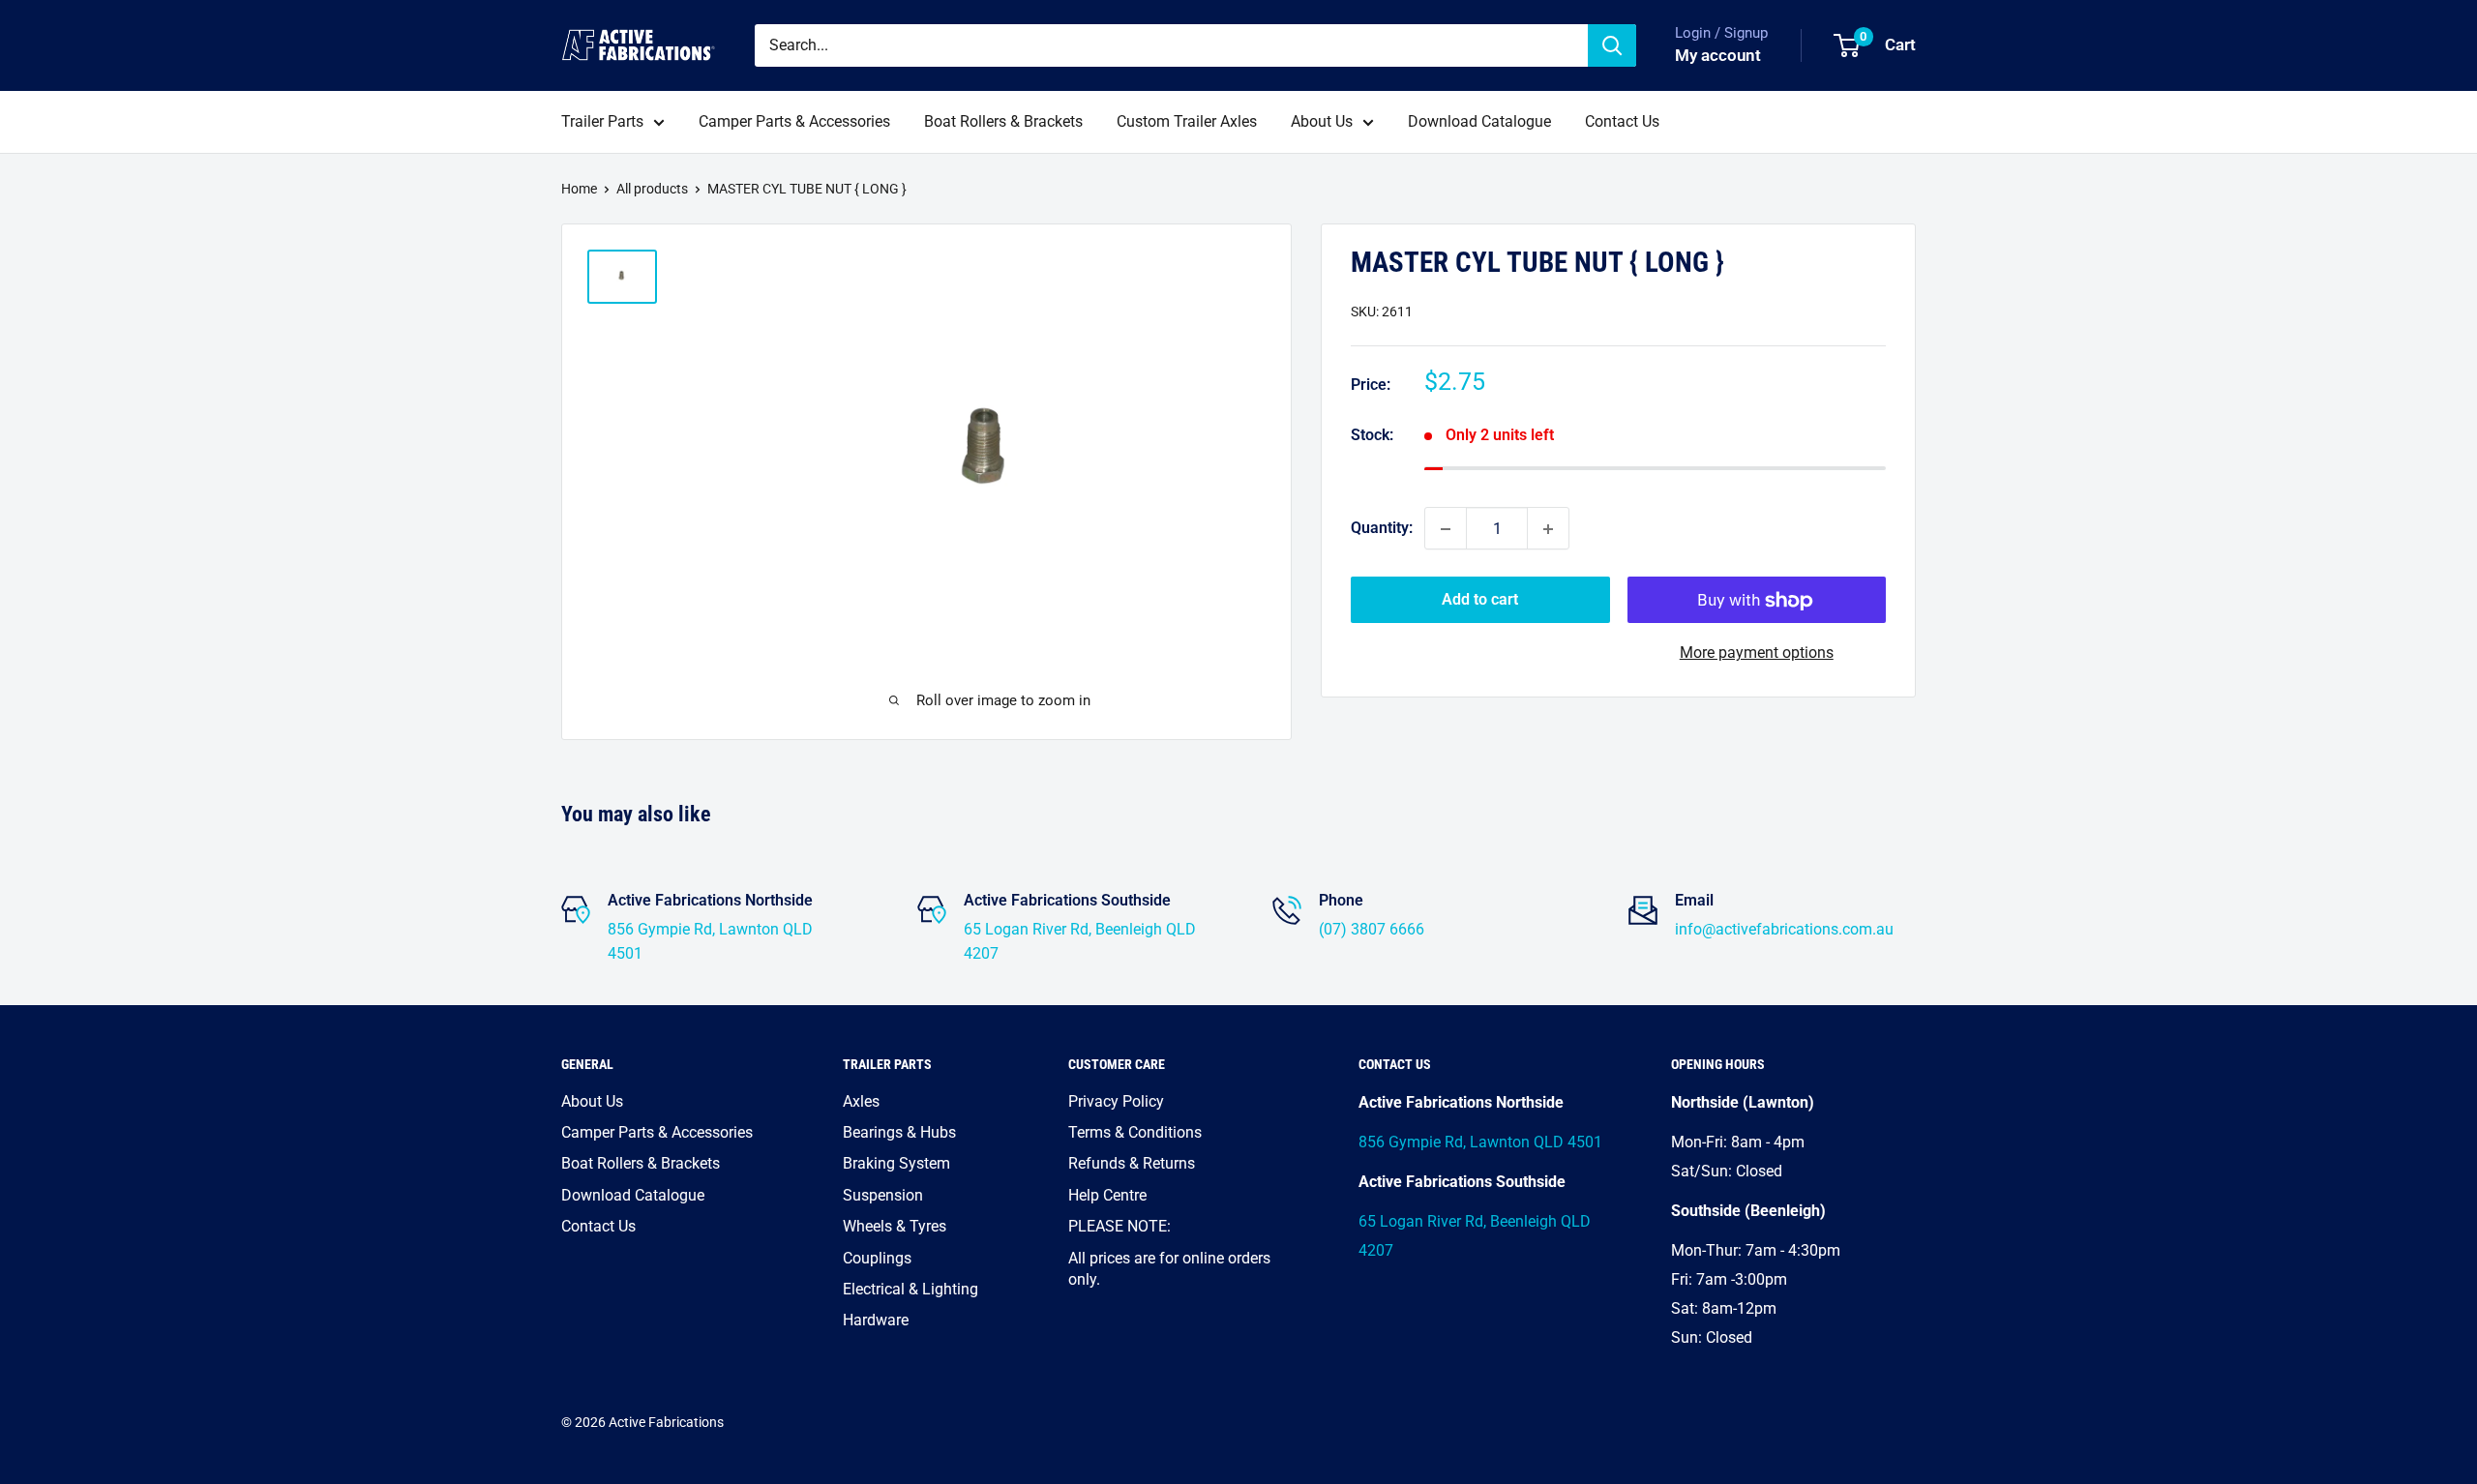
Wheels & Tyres (895, 1226)
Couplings (877, 1258)
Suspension (883, 1195)
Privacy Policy (1116, 1101)
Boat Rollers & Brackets (1003, 121)
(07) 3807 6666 (1372, 929)
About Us (1322, 121)
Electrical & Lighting (910, 1289)
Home (579, 189)
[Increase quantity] (1548, 529)
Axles (861, 1101)
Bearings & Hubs (899, 1132)
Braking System (896, 1163)
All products (652, 189)
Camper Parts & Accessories (794, 121)
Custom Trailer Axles (1187, 121)
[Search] (1612, 45)
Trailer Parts (602, 121)
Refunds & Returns (1132, 1163)
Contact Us (1622, 121)
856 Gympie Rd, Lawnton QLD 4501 (1480, 1142)
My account (1718, 55)
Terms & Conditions (1135, 1132)
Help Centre (1107, 1195)
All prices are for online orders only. (1169, 1269)
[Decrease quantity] (1446, 529)
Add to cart (1480, 600)
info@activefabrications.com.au (1784, 929)
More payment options (1757, 653)
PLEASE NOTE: (1119, 1226)
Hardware (876, 1320)
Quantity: (1382, 529)
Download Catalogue (1479, 121)
